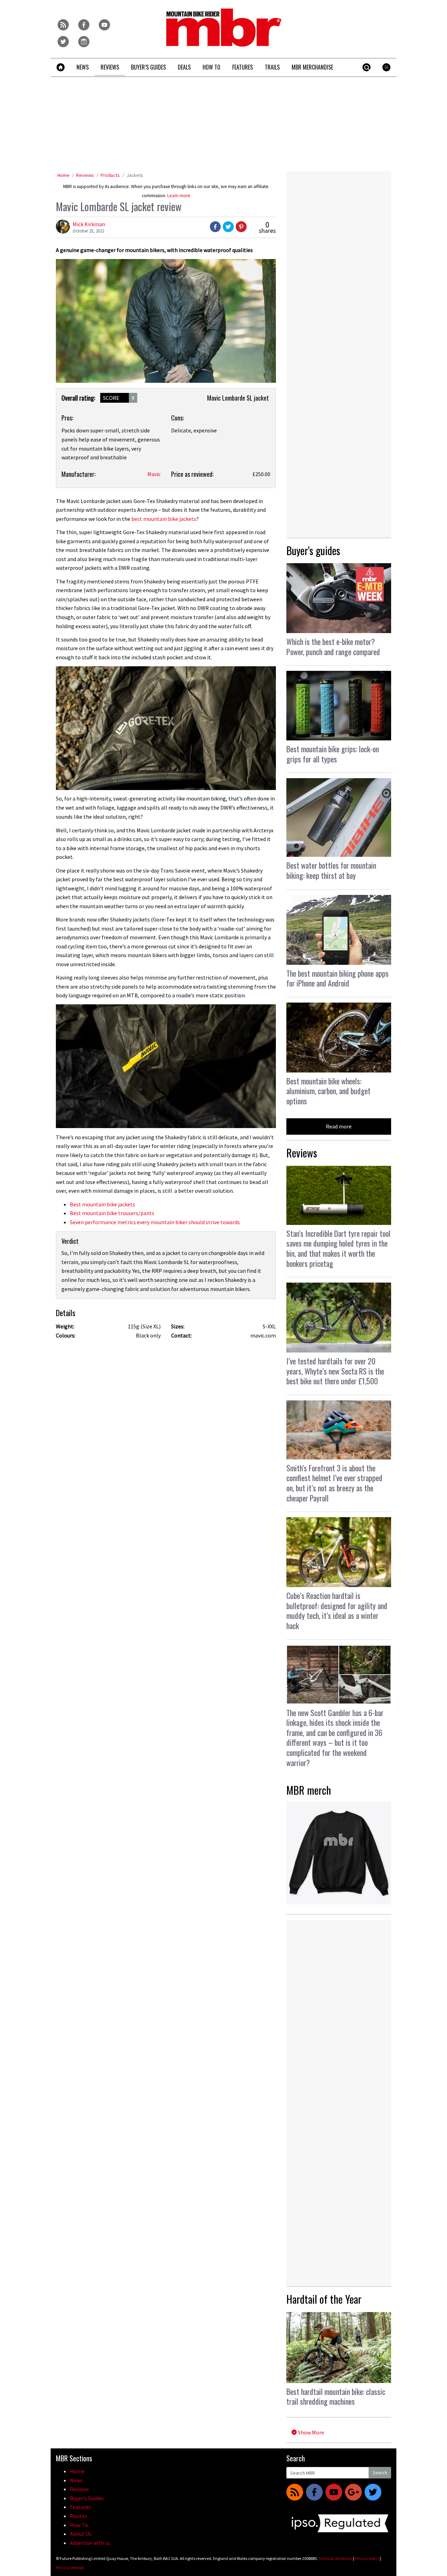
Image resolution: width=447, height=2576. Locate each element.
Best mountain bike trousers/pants (112, 1213)
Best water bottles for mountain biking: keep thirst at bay (331, 870)
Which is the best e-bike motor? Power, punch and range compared (333, 647)
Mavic (154, 474)
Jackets (135, 175)
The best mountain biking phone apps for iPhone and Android (338, 978)
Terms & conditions (335, 2558)
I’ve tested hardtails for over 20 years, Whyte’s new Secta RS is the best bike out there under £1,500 (335, 1371)
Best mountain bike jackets (102, 1204)
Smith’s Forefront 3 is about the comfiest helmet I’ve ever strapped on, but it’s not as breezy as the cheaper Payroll (334, 1483)
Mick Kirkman (89, 224)
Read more (339, 1126)
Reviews (85, 175)
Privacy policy (367, 2558)
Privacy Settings (70, 2567)
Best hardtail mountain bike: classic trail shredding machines (336, 2396)
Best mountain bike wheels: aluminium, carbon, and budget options (328, 1091)
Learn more (179, 196)
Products (110, 175)
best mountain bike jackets (164, 519)
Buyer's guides (313, 550)
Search (380, 2473)
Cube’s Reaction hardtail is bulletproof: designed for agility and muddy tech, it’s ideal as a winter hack (337, 1610)
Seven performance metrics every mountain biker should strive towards (155, 1222)
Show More (310, 2432)
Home (63, 175)
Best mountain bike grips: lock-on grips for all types (333, 754)
